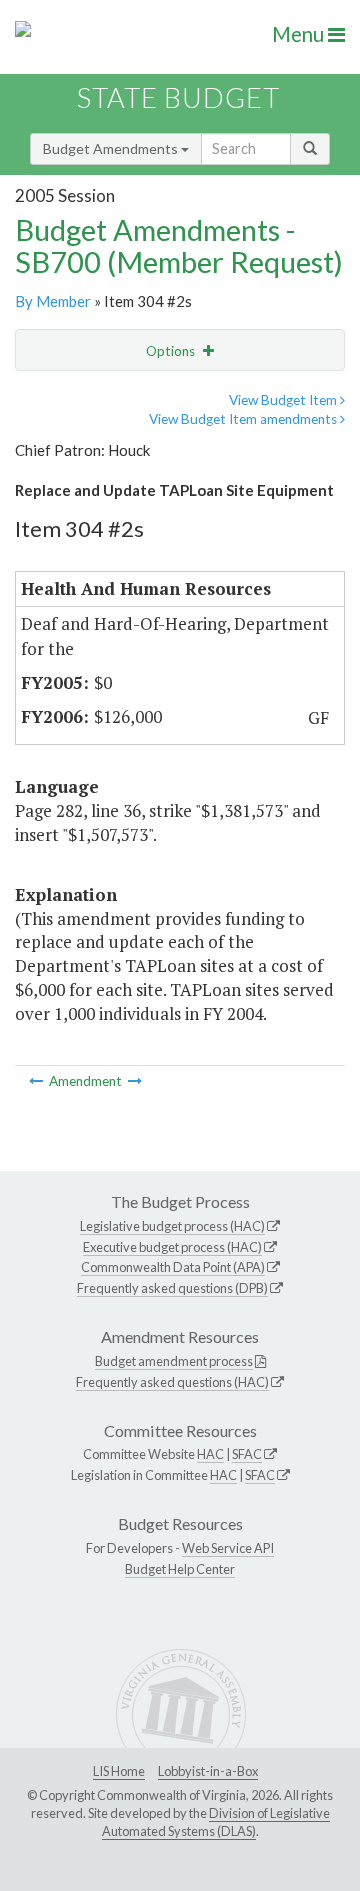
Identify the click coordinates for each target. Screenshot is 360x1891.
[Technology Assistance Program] (37, 1081)
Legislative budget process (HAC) (172, 1226)
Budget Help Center (180, 1569)
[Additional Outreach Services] (135, 1081)
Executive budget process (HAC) (172, 1247)
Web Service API (228, 1548)
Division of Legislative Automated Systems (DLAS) (216, 1822)
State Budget (178, 97)
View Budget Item (284, 400)
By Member (53, 301)
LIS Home (119, 1771)
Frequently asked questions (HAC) (172, 1382)
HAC (210, 1454)
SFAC (247, 1454)
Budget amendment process (174, 1361)
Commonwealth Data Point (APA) (173, 1267)
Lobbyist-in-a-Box (208, 1771)
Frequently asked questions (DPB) (172, 1288)
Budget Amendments (112, 148)
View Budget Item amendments (244, 419)
